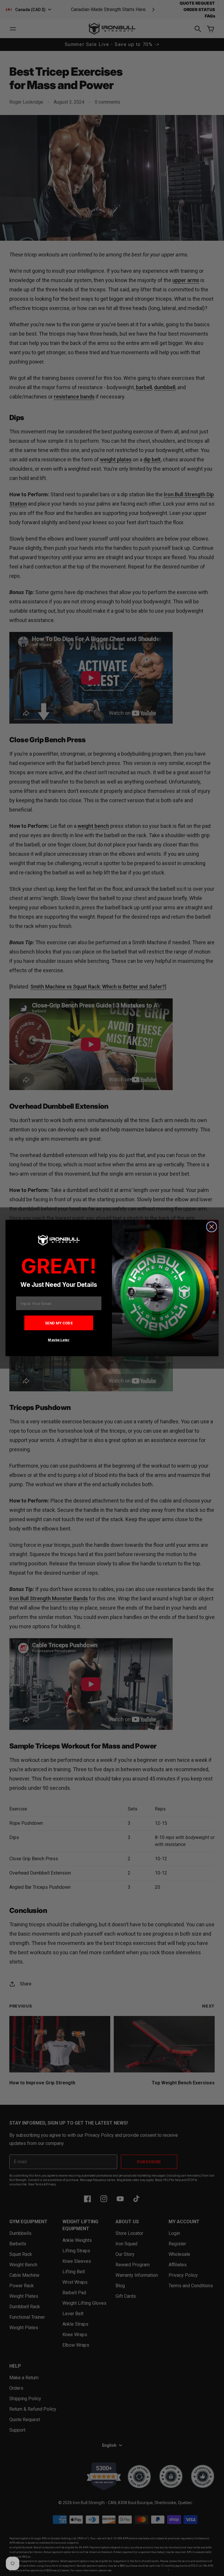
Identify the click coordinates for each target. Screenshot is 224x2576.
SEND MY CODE (59, 1323)
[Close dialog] (212, 1227)
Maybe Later (59, 1340)
